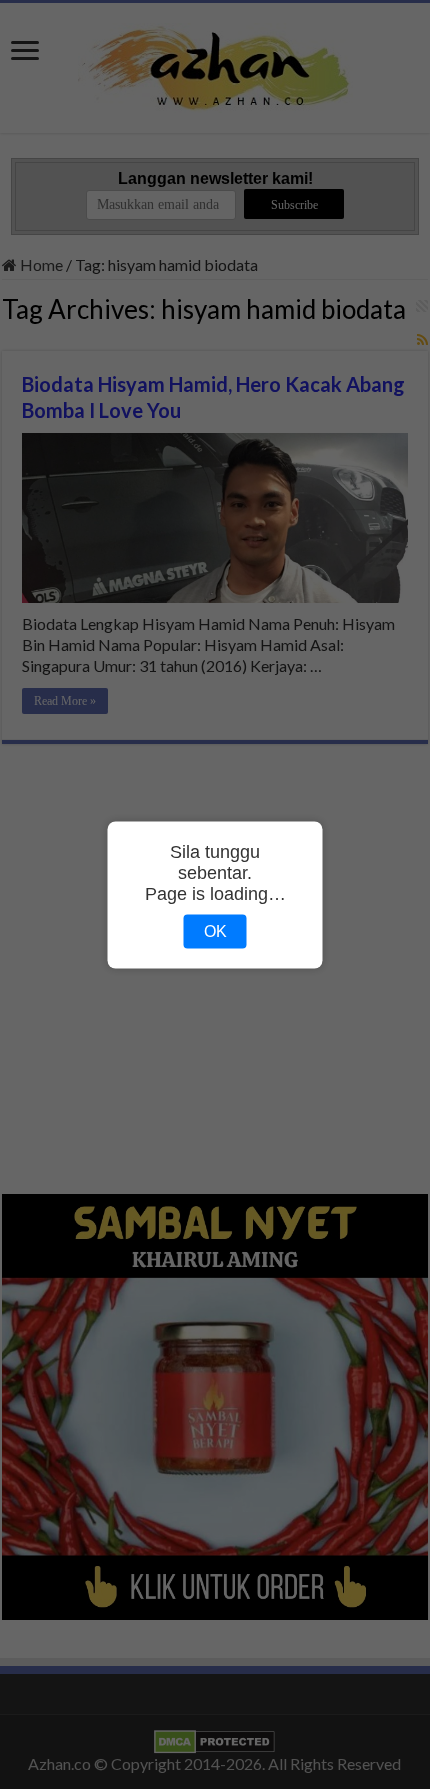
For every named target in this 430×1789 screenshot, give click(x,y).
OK (215, 930)
